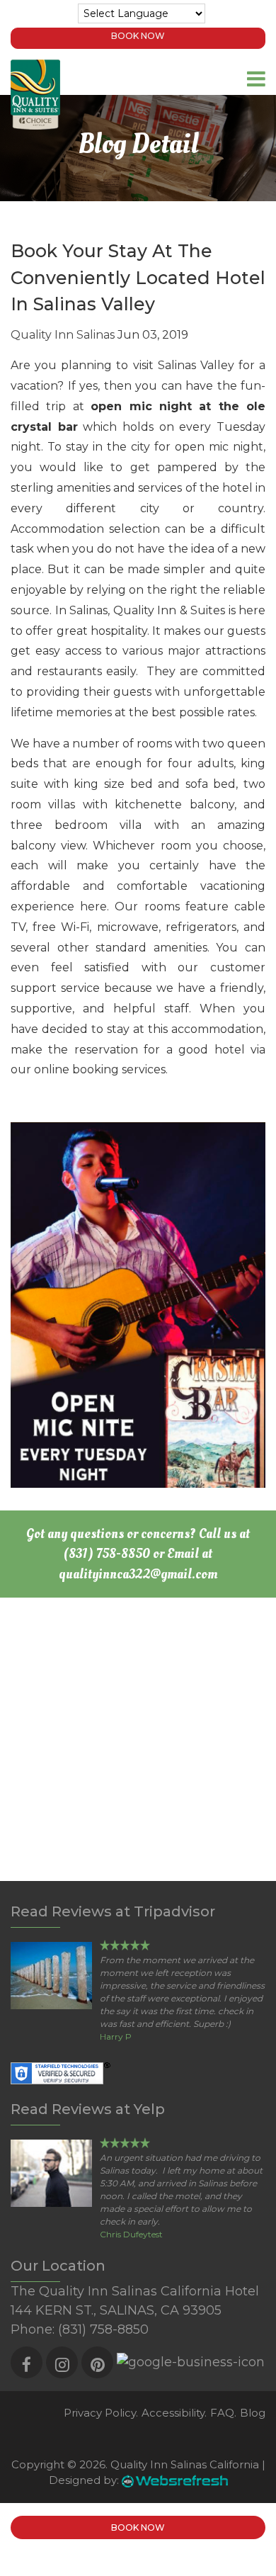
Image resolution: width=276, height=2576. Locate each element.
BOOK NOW (138, 36)
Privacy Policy (100, 2413)
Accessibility (173, 2413)
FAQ (222, 2413)
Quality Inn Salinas (63, 335)
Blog (253, 2413)
